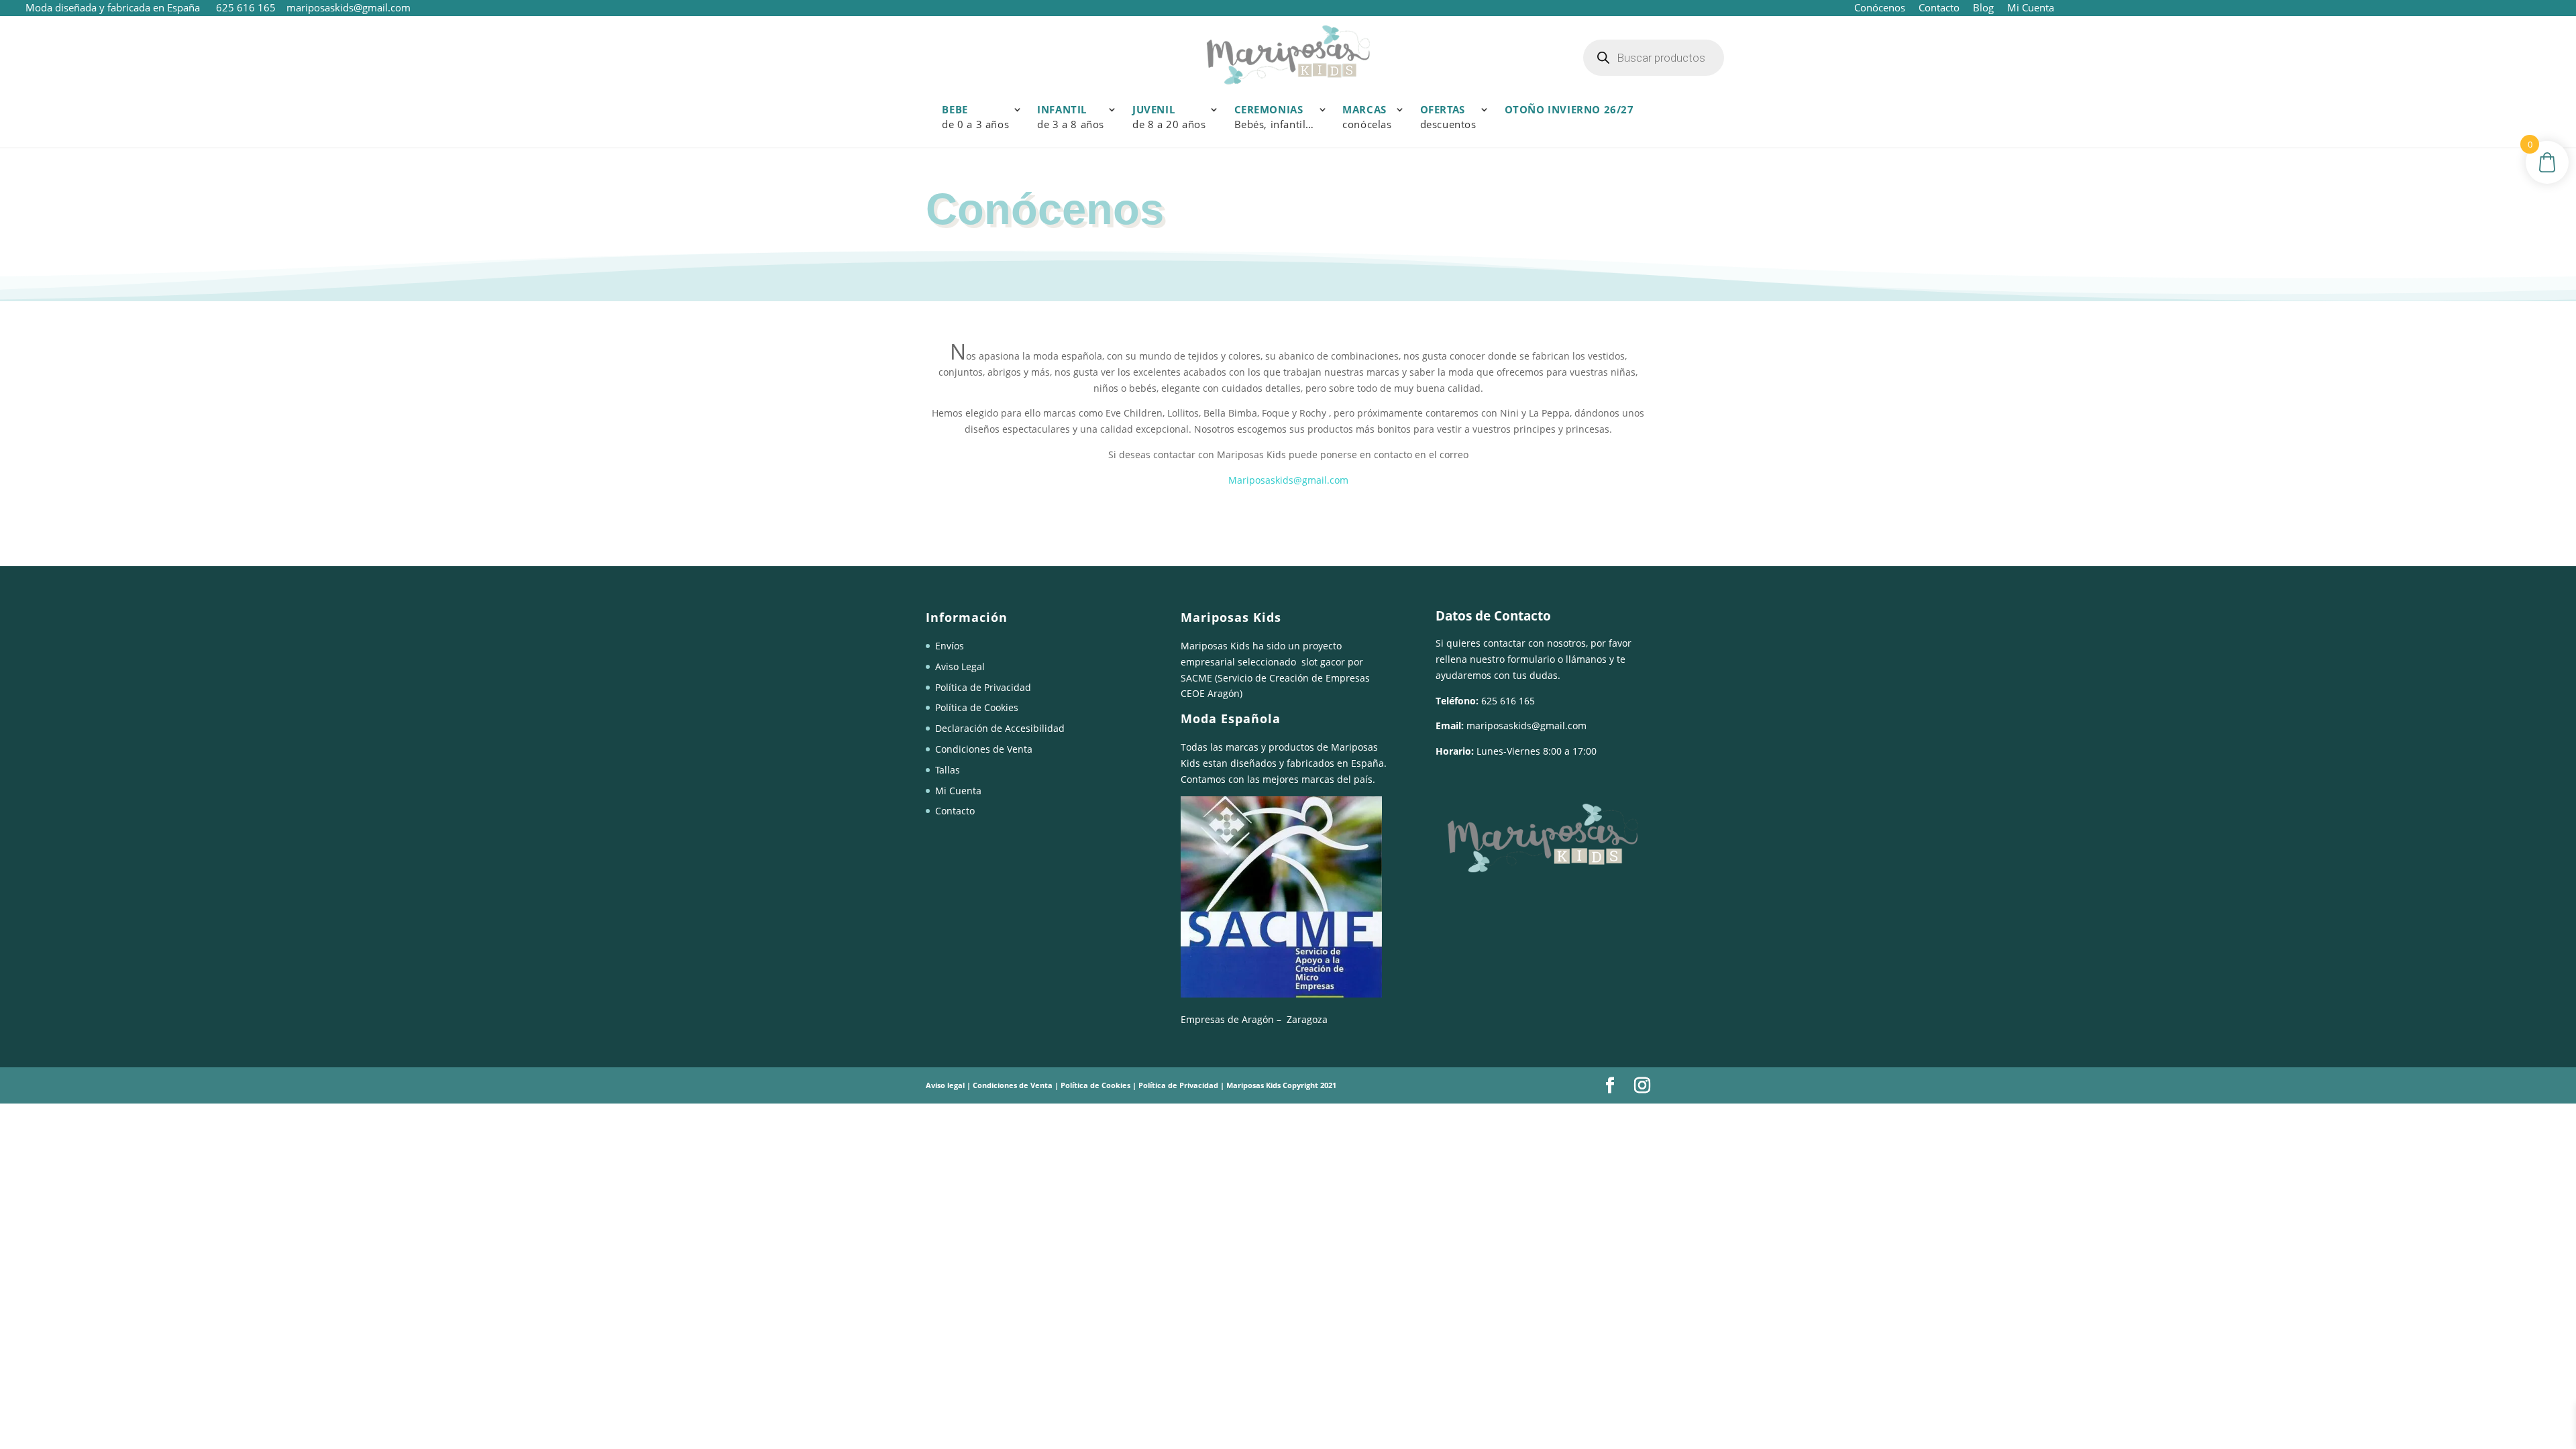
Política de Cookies (977, 707)
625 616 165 (247, 7)
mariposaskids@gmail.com (1526, 726)
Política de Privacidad (983, 687)
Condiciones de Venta (984, 749)
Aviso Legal (960, 666)
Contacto (1939, 7)
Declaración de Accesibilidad (1000, 728)
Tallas (948, 770)
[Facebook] (1610, 1086)
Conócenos (1880, 7)
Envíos (950, 646)
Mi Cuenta (2029, 7)
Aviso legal (945, 1085)
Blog (1983, 7)
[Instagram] (1642, 1086)
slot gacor (1323, 662)
